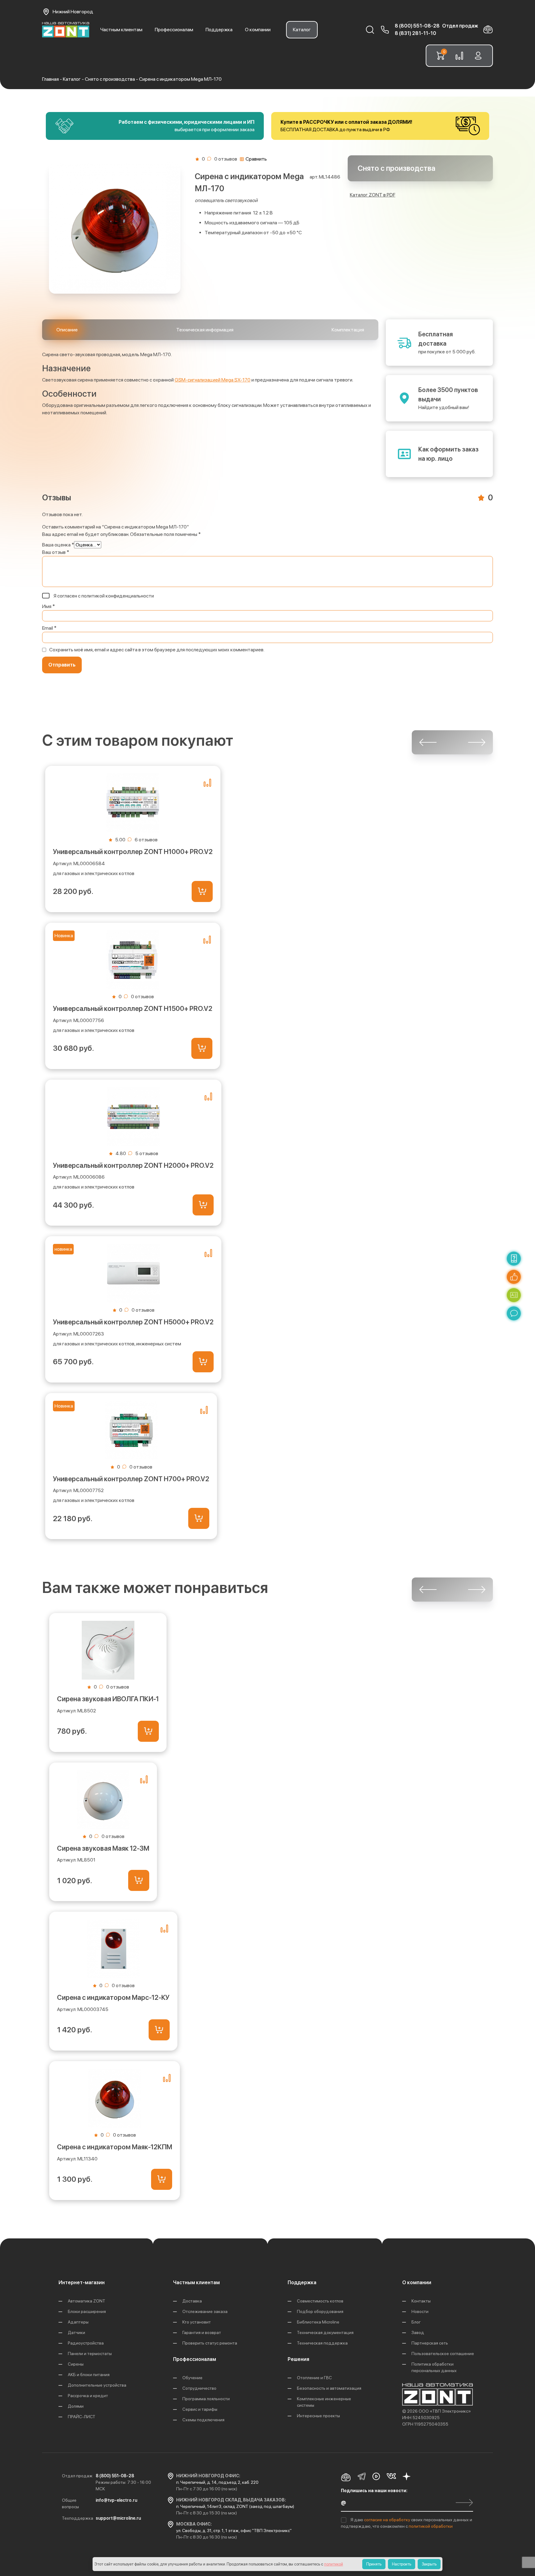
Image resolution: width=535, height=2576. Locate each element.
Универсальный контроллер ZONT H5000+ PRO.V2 (133, 1322)
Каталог (302, 30)
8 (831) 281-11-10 (415, 33)
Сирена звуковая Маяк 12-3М (103, 1848)
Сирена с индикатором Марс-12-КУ (113, 1997)
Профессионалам (174, 30)
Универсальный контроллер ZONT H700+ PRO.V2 (131, 1479)
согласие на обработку (388, 2520)
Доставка (192, 2301)
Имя (48, 606)
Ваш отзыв (56, 552)
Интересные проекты (318, 2416)
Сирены (76, 2364)
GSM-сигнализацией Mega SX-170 (213, 380)
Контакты (421, 2301)
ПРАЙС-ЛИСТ (82, 2417)
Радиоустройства (86, 2343)
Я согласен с (103, 596)
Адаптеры (78, 2322)
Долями (76, 2406)
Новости (420, 2311)
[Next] (477, 742)
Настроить (402, 2564)
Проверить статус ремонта (210, 2343)
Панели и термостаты (90, 2354)
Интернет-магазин (82, 2283)
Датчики (76, 2332)
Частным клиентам (121, 30)
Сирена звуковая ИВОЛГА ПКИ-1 (108, 1699)
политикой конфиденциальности (118, 596)
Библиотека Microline (318, 2322)
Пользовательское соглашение (443, 2354)
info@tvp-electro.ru (116, 2500)
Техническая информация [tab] (205, 330)
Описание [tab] (67, 330)
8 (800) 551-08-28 (417, 26)
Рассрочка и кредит (88, 2396)
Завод (418, 2332)
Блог (416, 2322)
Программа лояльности (206, 2399)
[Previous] (428, 742)
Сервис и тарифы (200, 2409)
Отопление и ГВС (314, 2378)
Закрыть (429, 2564)
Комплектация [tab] (348, 330)
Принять (374, 2564)
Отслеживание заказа (205, 2311)
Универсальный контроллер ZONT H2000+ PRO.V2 (133, 1165)
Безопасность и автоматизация (329, 2388)
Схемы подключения (203, 2420)
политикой (334, 2564)
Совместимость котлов (320, 2301)
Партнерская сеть (430, 2343)
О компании (258, 30)
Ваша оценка (58, 545)
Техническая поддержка (322, 2343)
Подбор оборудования (320, 2311)
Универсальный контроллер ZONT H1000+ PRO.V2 (133, 852)
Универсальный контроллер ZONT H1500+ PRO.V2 (133, 1008)
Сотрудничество (199, 2388)
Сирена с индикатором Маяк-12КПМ (115, 2147)
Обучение (192, 2378)
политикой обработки (431, 2526)
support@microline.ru (118, 2518)
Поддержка (219, 30)
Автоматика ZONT (87, 2301)
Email (49, 628)
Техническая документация (325, 2332)
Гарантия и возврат (202, 2332)
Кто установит (197, 2322)
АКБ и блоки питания (89, 2375)
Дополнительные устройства (97, 2385)
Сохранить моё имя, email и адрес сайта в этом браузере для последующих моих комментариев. (157, 650)
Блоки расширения (87, 2311)
